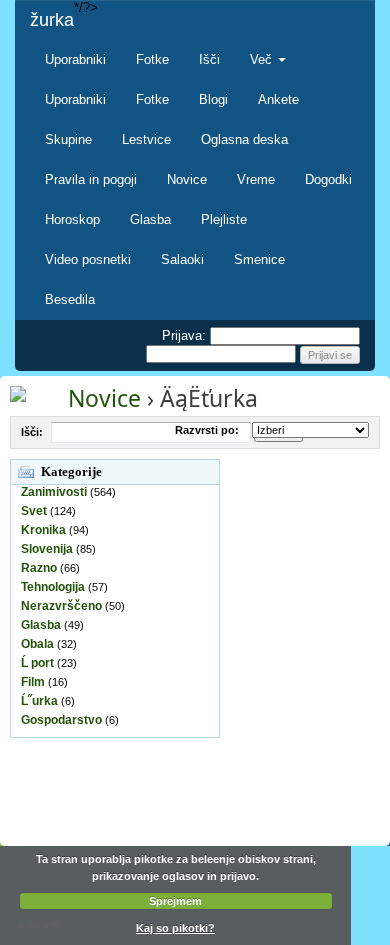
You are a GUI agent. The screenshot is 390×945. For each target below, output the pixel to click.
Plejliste (224, 219)
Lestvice (146, 139)
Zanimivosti (54, 492)
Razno (39, 568)
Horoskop (72, 219)
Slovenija (47, 549)
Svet (34, 511)
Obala (37, 644)
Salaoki (182, 259)
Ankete (278, 99)
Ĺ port (37, 663)
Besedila (70, 299)
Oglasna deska (244, 139)
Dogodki (328, 179)
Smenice (259, 259)
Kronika (43, 530)
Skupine (68, 139)
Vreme (256, 179)
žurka (52, 20)
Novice (187, 179)
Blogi (213, 99)
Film (33, 682)
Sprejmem (175, 901)
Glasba (150, 219)
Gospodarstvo (61, 720)
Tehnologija (53, 587)
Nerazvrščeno (61, 606)
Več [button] (263, 59)
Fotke (152, 59)
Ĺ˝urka (39, 701)
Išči (209, 59)
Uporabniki (75, 59)
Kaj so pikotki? (175, 928)
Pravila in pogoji (91, 179)
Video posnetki (88, 259)
